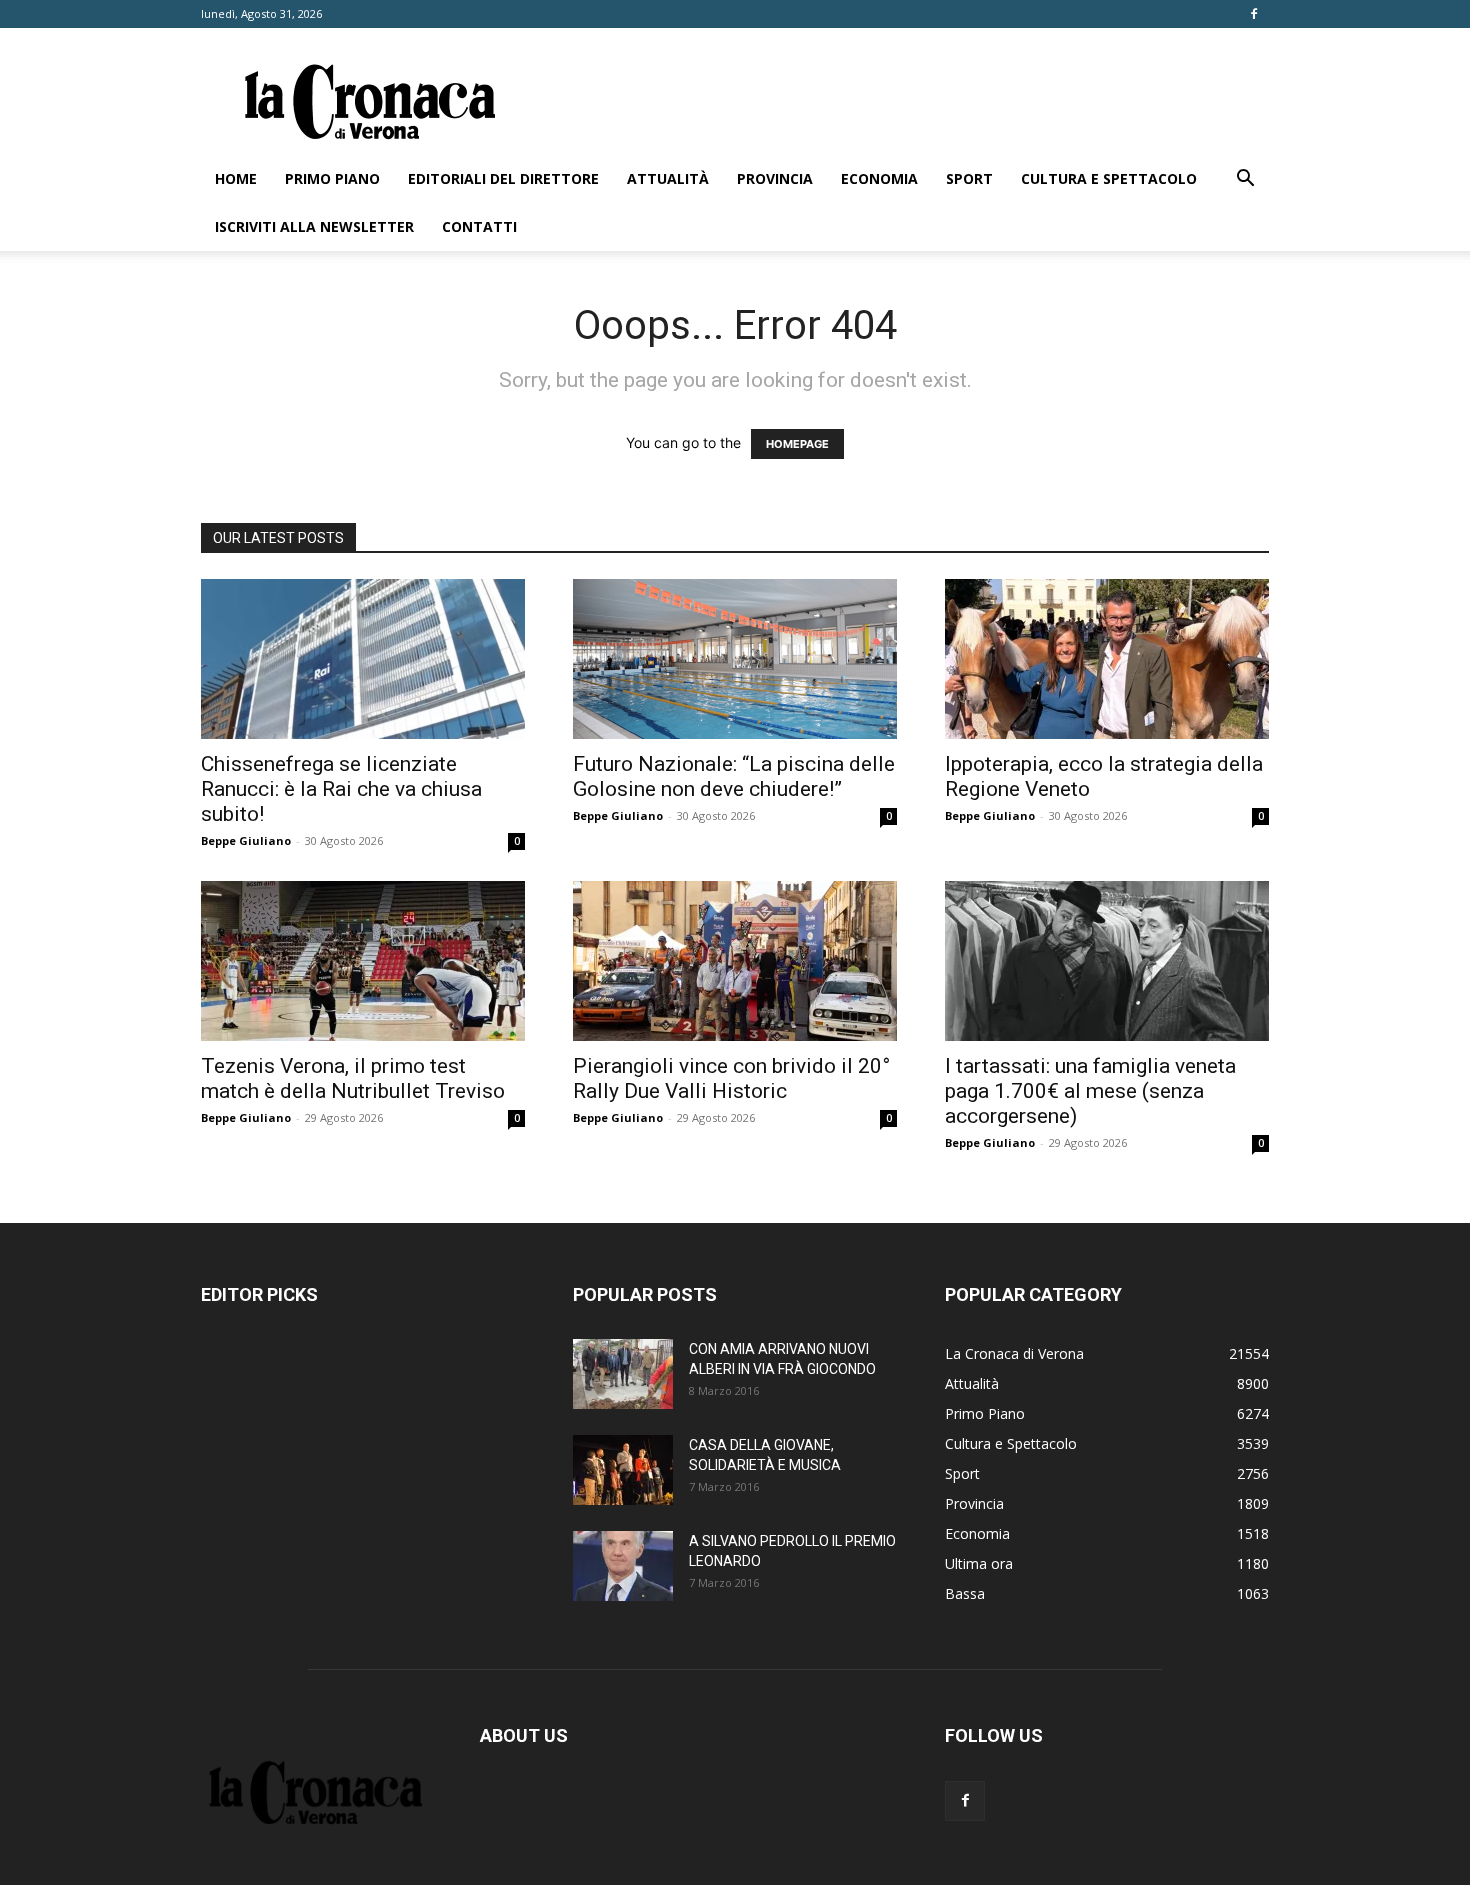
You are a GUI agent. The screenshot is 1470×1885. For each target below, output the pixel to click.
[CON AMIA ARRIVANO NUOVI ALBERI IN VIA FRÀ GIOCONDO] (623, 1374)
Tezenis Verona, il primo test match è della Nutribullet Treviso (353, 1078)
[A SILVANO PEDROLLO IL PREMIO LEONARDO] (623, 1566)
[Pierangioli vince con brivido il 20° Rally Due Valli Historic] (735, 961)
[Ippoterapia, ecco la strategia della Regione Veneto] (1107, 659)
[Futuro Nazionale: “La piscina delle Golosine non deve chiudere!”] (735, 659)
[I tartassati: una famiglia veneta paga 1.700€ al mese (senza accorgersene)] (1107, 961)
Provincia (775, 178)
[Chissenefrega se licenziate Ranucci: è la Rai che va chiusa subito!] (363, 659)
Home (236, 178)
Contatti (479, 226)
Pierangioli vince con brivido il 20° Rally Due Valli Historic (731, 1078)
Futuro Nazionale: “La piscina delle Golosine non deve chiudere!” (734, 776)
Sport (969, 178)
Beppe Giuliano (246, 840)
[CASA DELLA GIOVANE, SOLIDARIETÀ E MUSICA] (623, 1470)
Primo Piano (332, 178)
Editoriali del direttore (503, 178)
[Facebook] (1254, 14)
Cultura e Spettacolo (1109, 178)
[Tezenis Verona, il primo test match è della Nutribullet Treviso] (363, 961)
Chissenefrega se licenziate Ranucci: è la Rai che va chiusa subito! (341, 789)
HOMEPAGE (797, 444)
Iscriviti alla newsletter (314, 226)
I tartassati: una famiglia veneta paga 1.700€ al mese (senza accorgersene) (1090, 1091)
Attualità (668, 178)
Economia (879, 178)
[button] (1245, 180)
